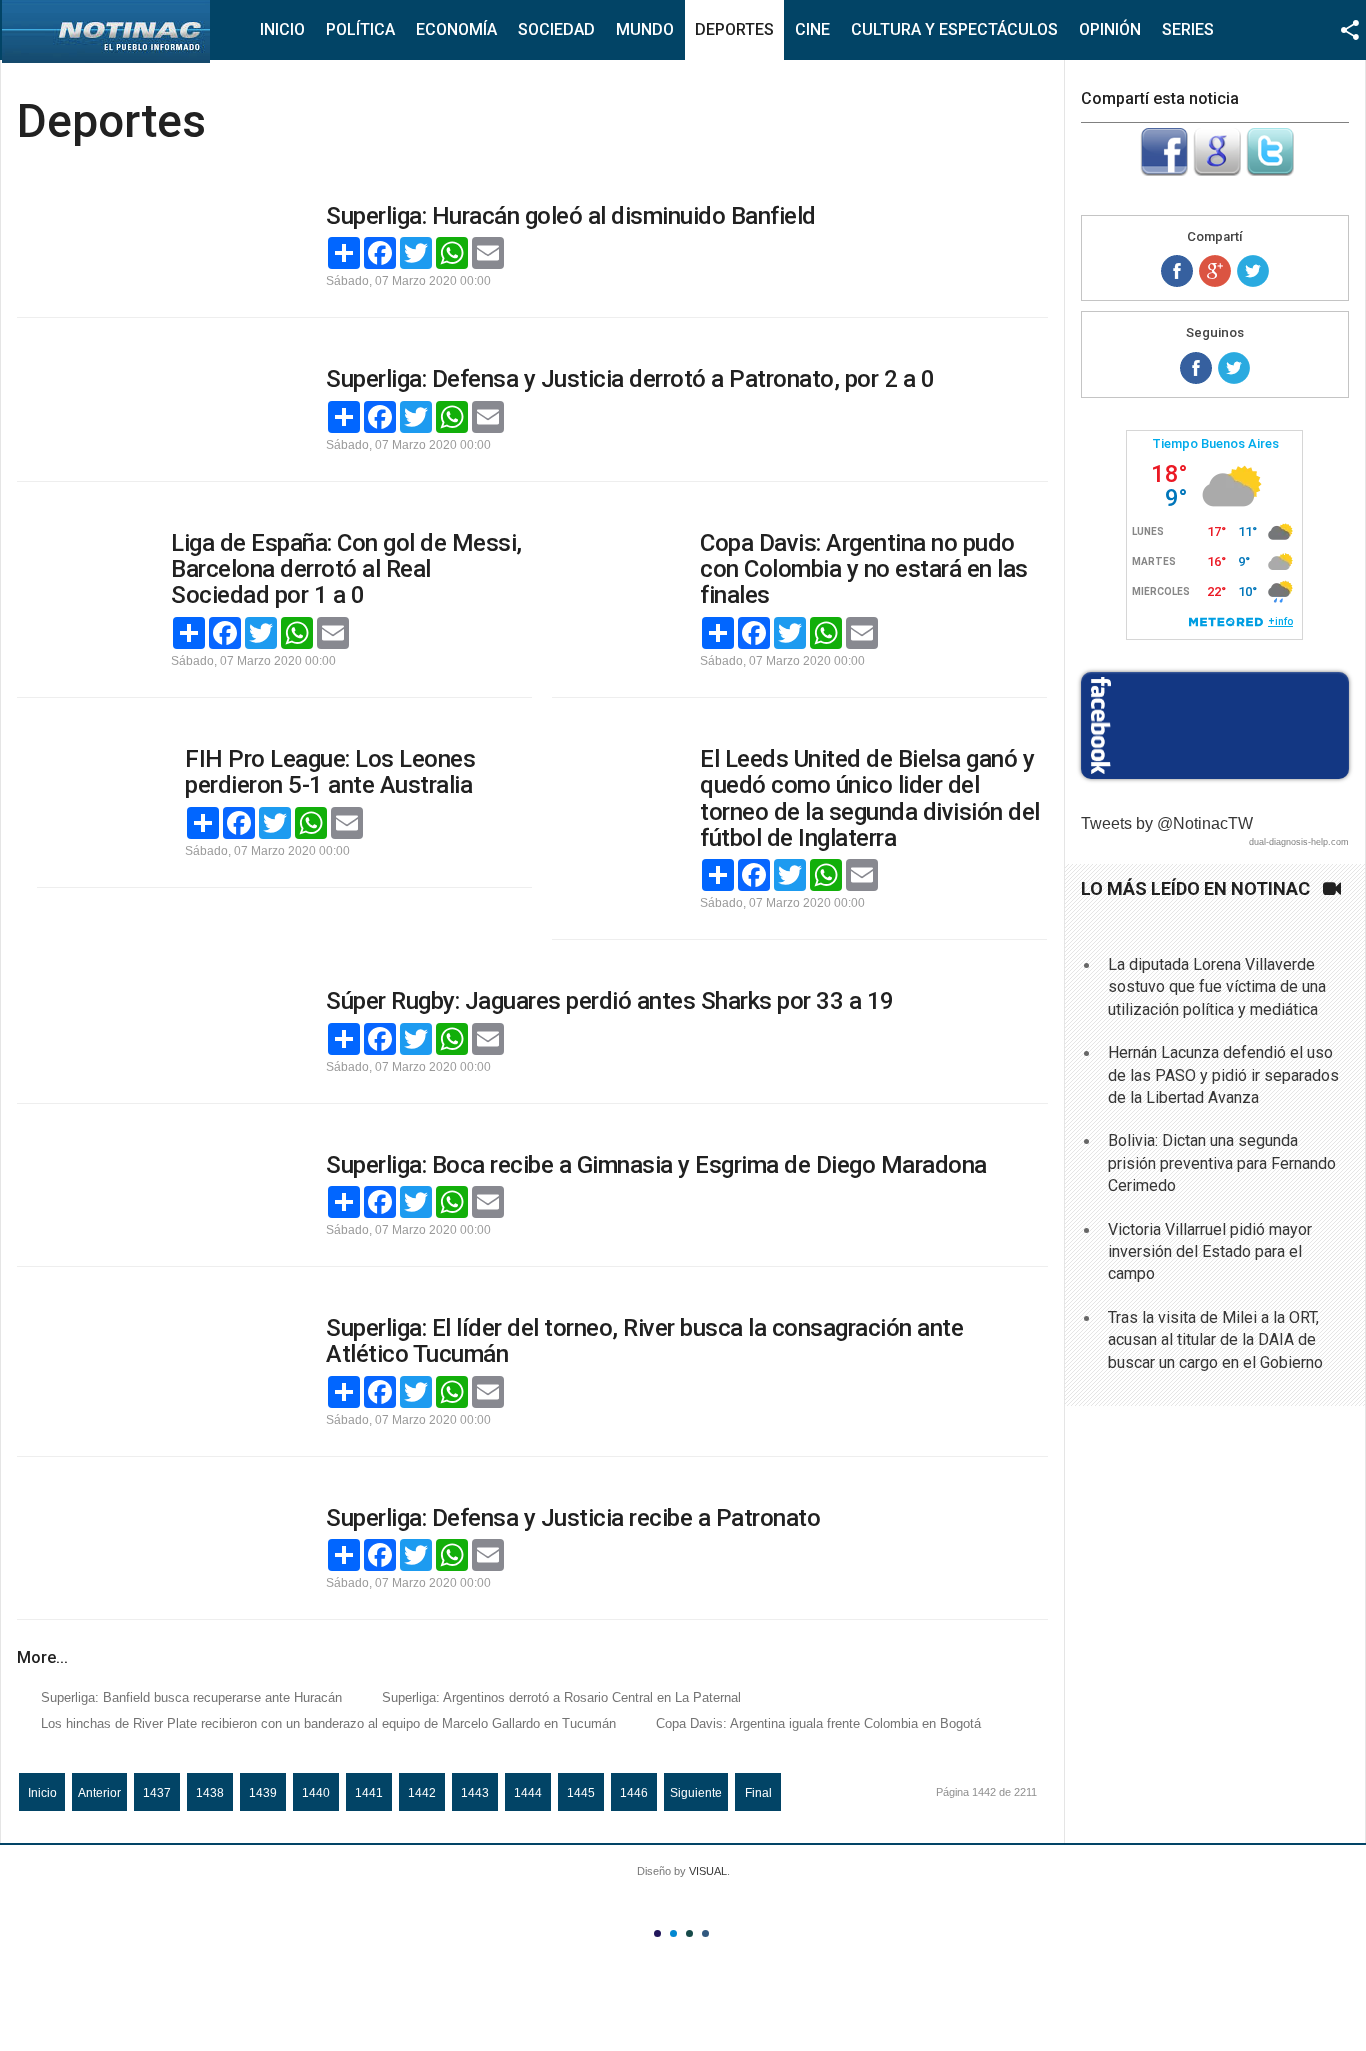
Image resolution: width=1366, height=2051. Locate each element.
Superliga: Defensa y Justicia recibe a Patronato (573, 1518)
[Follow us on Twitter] (1234, 368)
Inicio (282, 29)
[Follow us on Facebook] (1196, 368)
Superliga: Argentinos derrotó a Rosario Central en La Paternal (561, 1697)
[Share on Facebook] (1177, 271)
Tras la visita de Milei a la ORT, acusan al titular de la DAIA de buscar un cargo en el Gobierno (1215, 1340)
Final (758, 1793)
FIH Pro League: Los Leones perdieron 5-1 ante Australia (330, 772)
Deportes (734, 29)
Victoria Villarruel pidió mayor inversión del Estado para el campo (1210, 1252)
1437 (157, 1793)
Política (360, 29)
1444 (528, 1793)
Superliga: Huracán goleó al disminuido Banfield (571, 216)
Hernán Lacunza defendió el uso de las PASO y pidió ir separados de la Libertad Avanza (1223, 1075)
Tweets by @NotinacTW (1167, 823)
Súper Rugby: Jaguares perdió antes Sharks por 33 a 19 (610, 1001)
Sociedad (556, 29)
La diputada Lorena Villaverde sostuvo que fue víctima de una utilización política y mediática (1217, 987)
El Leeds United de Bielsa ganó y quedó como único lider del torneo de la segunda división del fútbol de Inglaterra (870, 798)
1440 (316, 1793)
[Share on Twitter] (1253, 271)
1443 (475, 1793)
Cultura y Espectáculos (954, 29)
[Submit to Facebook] (1164, 170)
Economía (456, 29)
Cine (812, 29)
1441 (369, 1793)
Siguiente (696, 1793)
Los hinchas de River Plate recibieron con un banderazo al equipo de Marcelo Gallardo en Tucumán (328, 1723)
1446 (634, 1793)
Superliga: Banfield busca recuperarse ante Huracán (191, 1697)
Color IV (705, 1933)
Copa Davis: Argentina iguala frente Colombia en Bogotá (818, 1723)
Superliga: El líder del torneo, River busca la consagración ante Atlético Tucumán (644, 1341)
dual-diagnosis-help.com (1299, 842)
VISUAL (708, 1871)
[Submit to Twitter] (1270, 170)
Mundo (645, 29)
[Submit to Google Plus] (1217, 170)
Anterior (99, 1793)
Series (1188, 29)
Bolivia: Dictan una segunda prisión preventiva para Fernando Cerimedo (1222, 1163)
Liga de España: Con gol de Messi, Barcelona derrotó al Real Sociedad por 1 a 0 (346, 569)
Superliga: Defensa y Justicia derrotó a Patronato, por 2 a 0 (630, 379)
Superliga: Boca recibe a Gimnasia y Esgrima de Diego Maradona (656, 1165)
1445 (581, 1793)
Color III (689, 1933)
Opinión (1110, 29)
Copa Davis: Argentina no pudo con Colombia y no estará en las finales (864, 569)
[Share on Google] (1215, 271)
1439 (263, 1793)
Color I (657, 1933)
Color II (673, 1933)
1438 (210, 1793)
